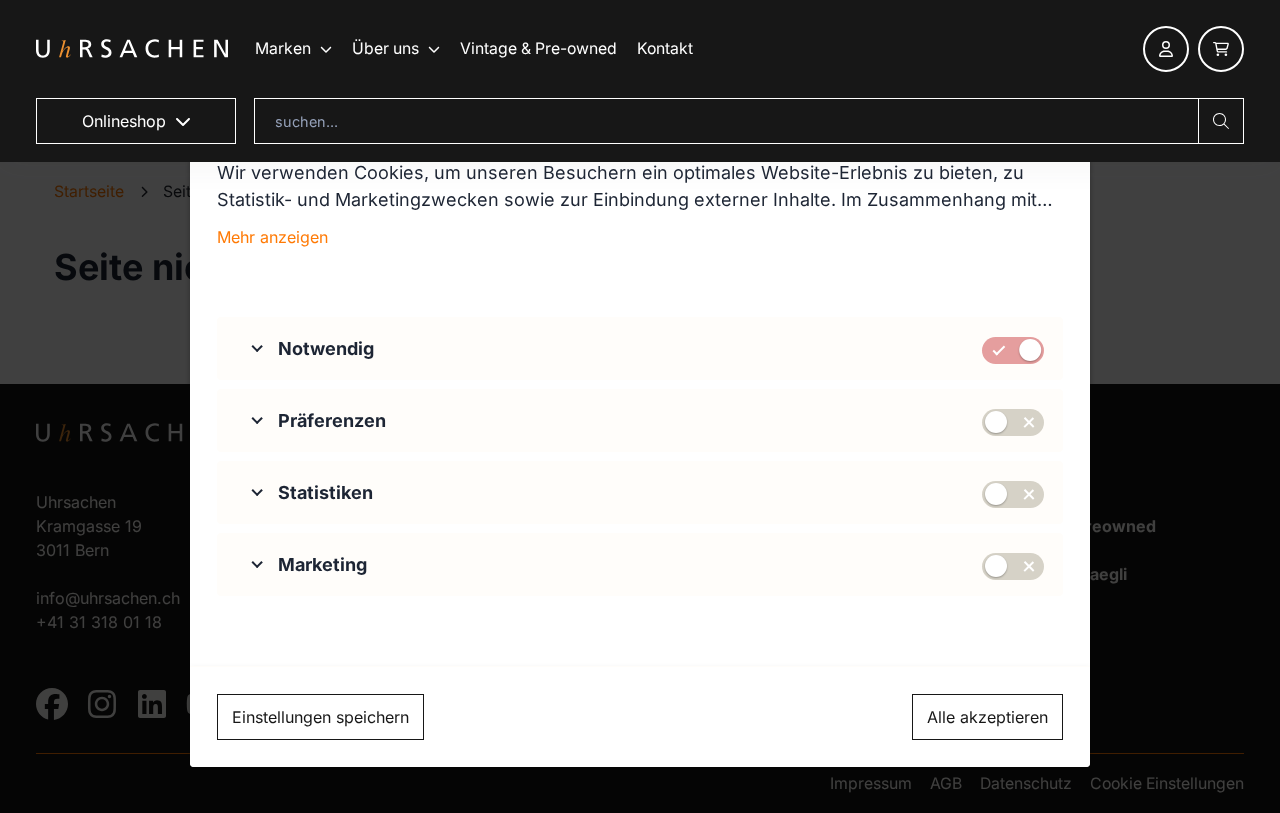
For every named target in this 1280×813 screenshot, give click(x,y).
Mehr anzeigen (272, 237)
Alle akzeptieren (987, 717)
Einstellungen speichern (320, 717)
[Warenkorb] (1221, 49)
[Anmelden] (1166, 49)
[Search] (1221, 121)
